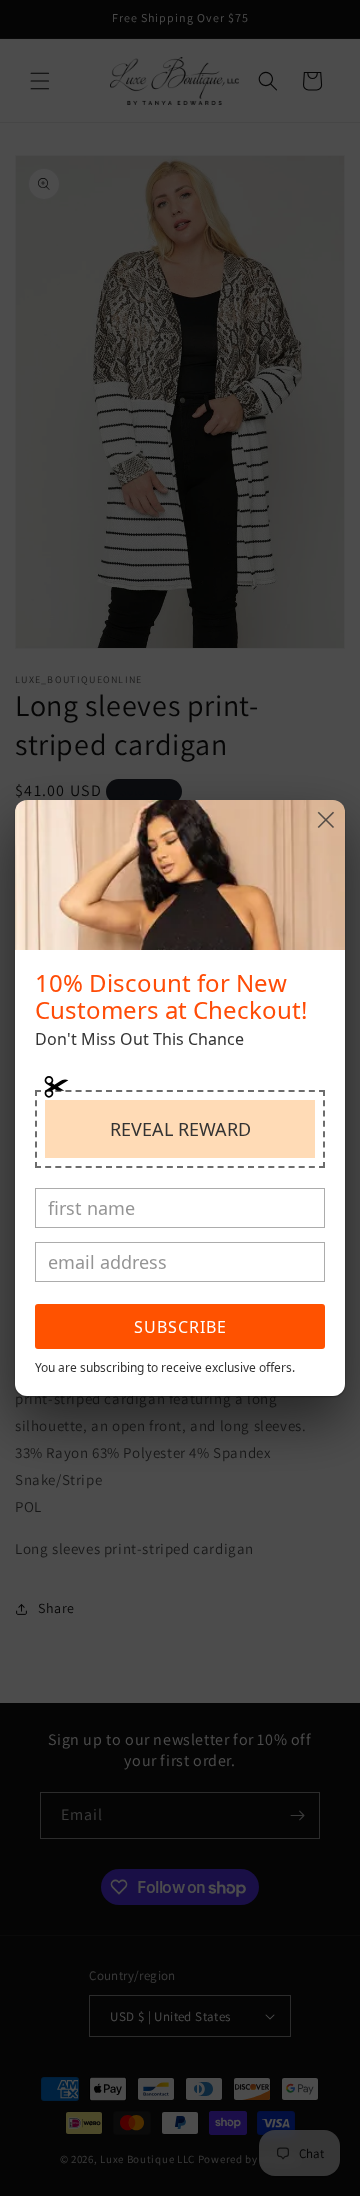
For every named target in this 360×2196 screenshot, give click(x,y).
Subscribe (180, 1327)
